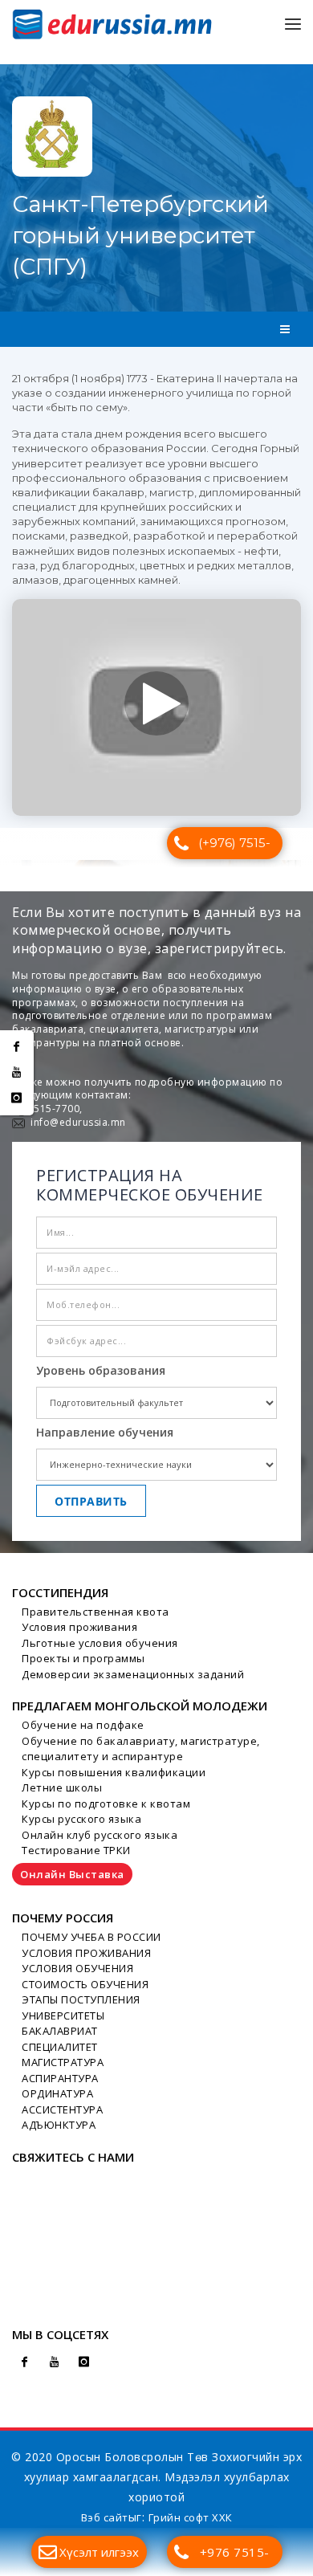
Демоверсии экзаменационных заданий (133, 1674)
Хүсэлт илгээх (99, 2552)
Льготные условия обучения (100, 1643)
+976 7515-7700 (235, 2556)
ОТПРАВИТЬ (91, 1501)
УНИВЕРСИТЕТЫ (63, 2016)
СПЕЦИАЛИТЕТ (60, 2047)
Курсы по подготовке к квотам (106, 1804)
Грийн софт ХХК (191, 2517)
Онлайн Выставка (72, 1874)
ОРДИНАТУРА (57, 2093)
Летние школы (62, 1787)
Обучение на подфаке (83, 1725)
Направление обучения (105, 1432)
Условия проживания (79, 1627)
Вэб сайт (105, 2517)
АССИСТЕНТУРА (62, 2109)
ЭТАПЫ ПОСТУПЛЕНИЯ (81, 1999)
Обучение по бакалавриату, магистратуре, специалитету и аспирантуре (141, 1749)
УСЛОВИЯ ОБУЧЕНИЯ (77, 1968)
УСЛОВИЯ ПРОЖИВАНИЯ (86, 1953)
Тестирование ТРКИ (76, 1850)
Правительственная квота (96, 1612)
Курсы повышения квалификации (114, 1772)
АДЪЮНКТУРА (59, 2125)
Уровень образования (101, 1370)
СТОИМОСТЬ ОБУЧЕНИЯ (85, 1984)
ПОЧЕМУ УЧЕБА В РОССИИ (91, 1937)
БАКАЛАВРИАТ (60, 2031)
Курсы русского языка (81, 1819)
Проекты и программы (83, 1658)
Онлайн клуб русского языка (100, 1835)
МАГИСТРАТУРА (63, 2062)
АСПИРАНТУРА (60, 2078)
